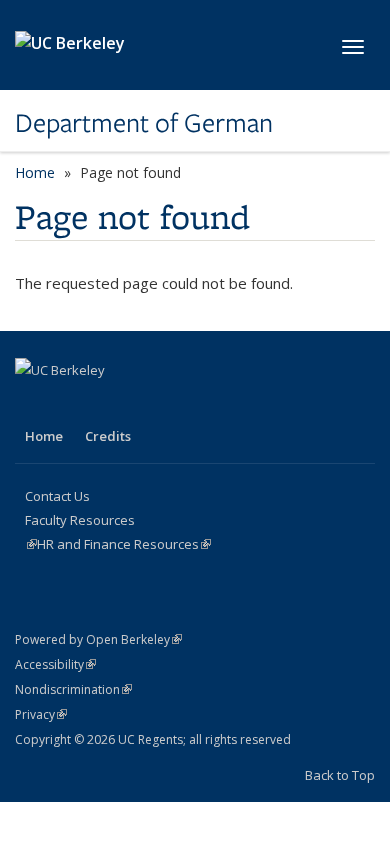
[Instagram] (72, 404)
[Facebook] (33, 404)
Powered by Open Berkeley (98, 639)
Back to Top (340, 775)
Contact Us (57, 496)
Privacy (41, 714)
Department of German (144, 123)
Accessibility (55, 664)
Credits (108, 436)
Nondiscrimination (73, 689)
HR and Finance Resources (124, 544)
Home (35, 172)
